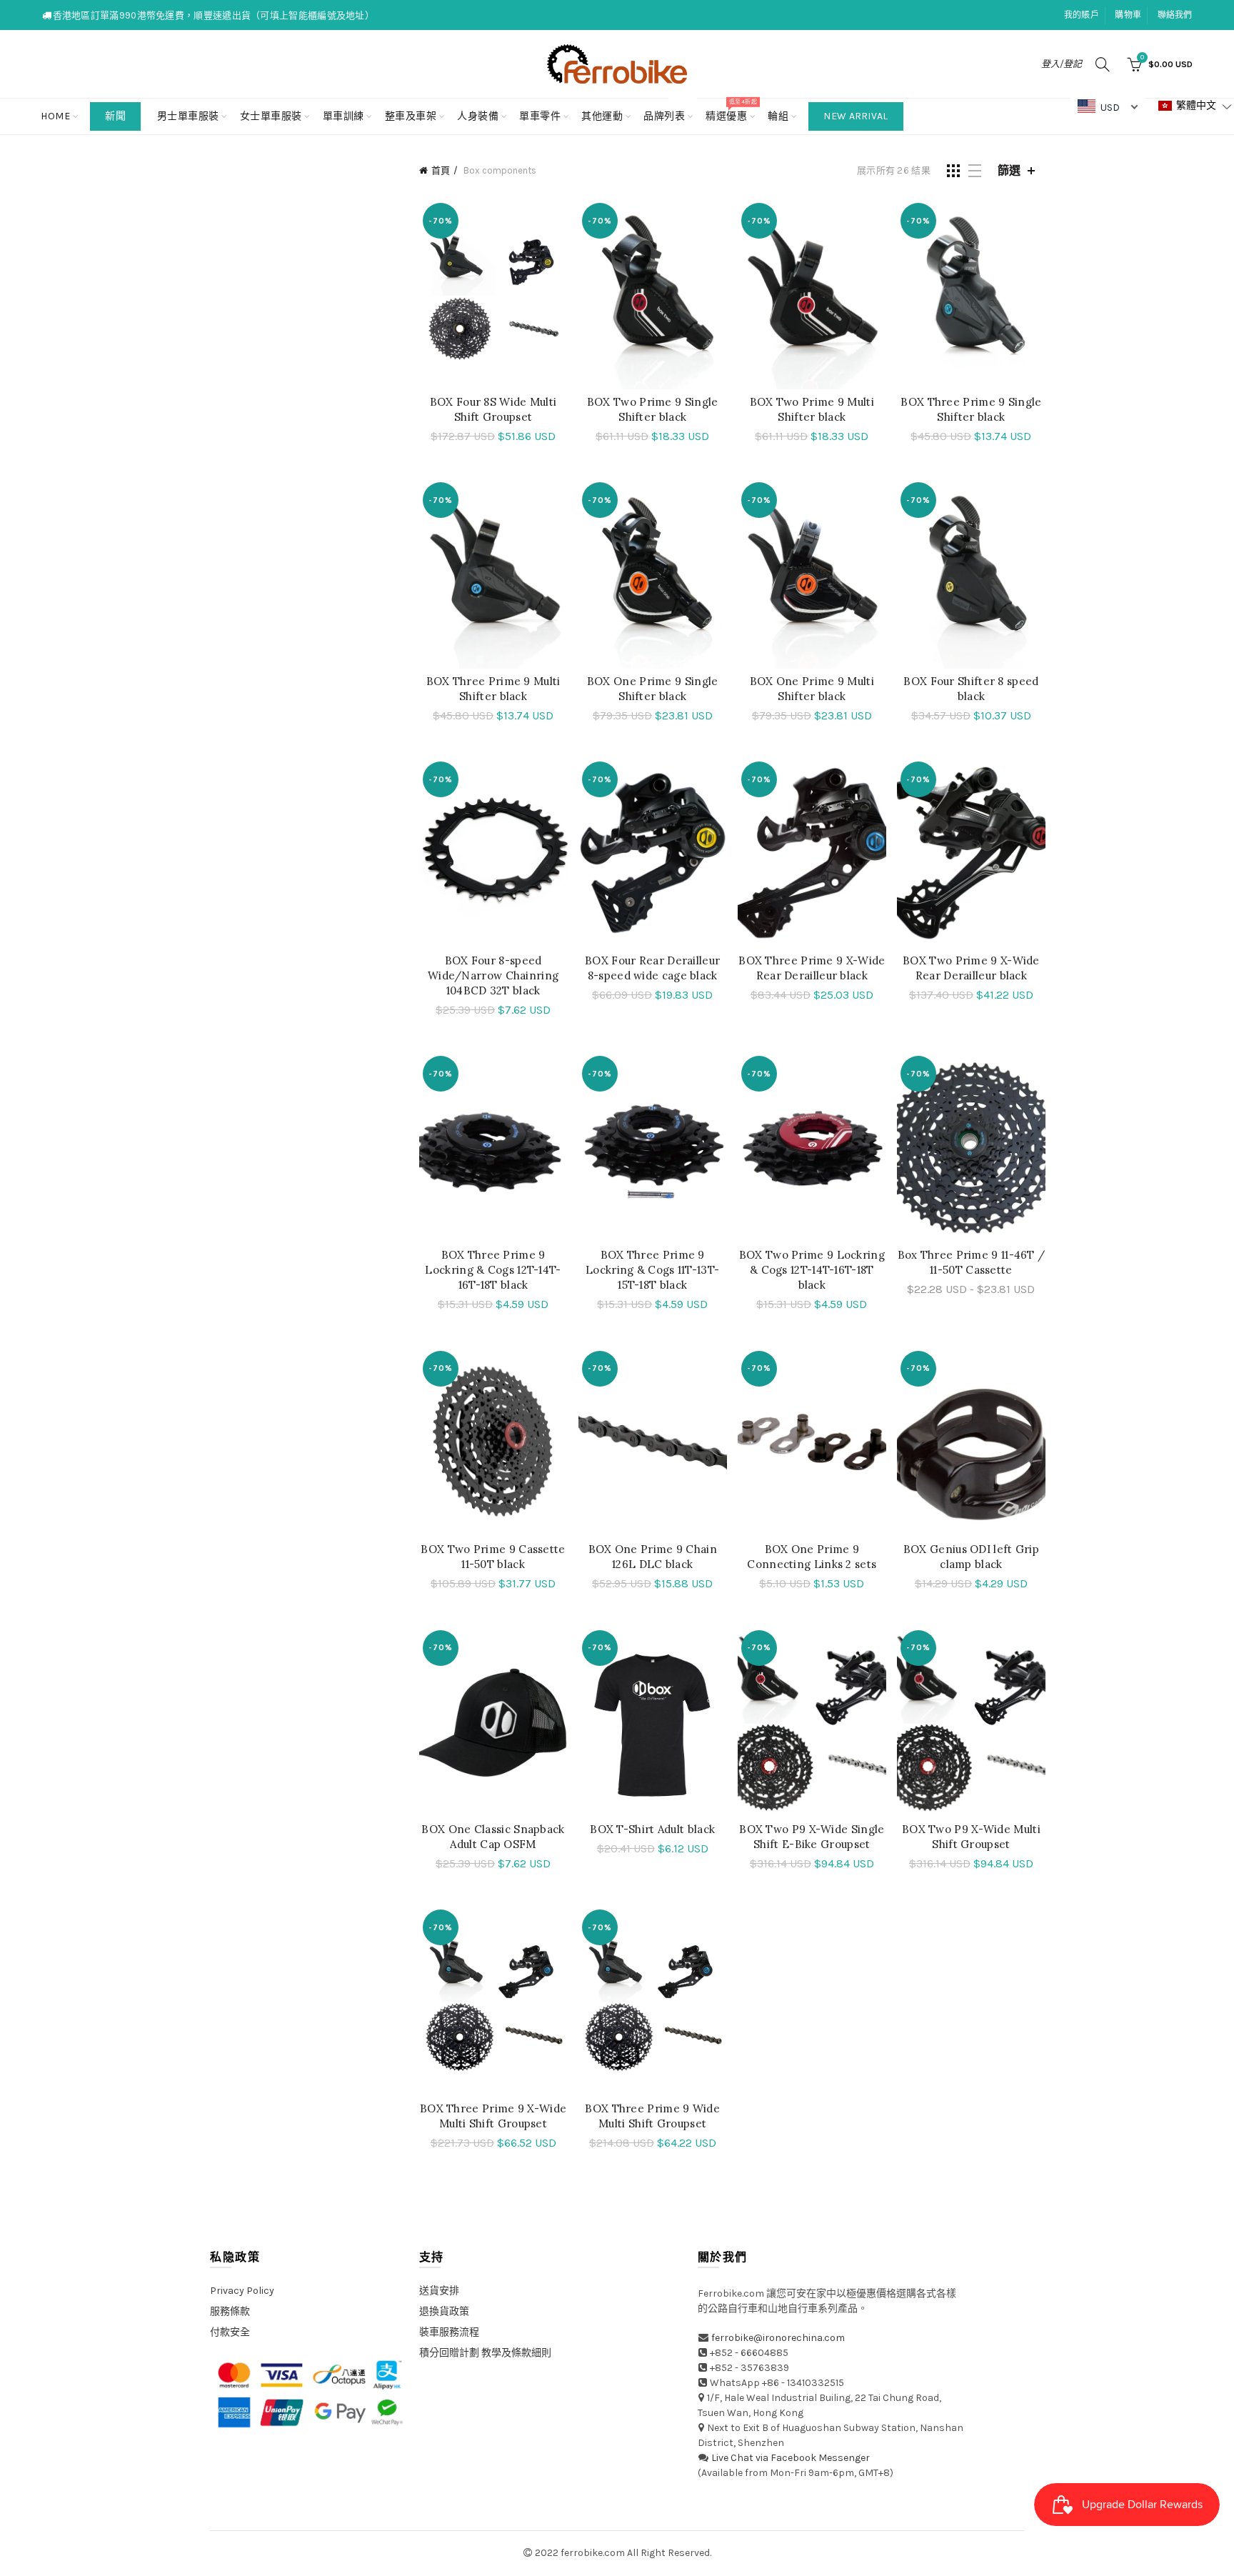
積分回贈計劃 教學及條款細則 (485, 2353)
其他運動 (602, 116)
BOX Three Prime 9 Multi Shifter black (493, 689)
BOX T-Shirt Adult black (652, 1829)
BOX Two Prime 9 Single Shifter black (653, 409)
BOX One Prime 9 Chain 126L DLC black (653, 1557)
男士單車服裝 (188, 116)
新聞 (115, 116)
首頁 (441, 170)
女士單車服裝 (271, 116)
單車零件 (540, 116)
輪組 (778, 116)
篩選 (1009, 170)
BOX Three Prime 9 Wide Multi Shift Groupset (652, 2116)
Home (55, 116)
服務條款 (230, 2311)
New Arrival (856, 116)
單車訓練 (343, 116)
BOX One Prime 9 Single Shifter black (653, 689)
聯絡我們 (1175, 15)
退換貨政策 (444, 2311)
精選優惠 (731, 110)
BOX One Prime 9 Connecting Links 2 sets (812, 1557)
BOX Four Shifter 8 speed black (971, 689)
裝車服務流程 (449, 2332)
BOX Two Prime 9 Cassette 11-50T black (493, 1557)
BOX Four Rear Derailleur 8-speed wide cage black (652, 968)
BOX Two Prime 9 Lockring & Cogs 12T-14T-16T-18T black (812, 1270)
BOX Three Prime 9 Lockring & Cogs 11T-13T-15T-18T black (652, 1270)
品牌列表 (669, 110)
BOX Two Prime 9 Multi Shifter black (812, 409)
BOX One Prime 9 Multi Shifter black (812, 689)
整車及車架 (411, 116)
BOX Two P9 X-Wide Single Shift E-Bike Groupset (812, 1837)
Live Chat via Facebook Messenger (791, 2458)
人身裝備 (478, 116)
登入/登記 (1062, 64)
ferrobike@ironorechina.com (778, 2338)
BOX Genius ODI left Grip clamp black (971, 1557)
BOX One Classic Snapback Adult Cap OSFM (493, 1837)
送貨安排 (439, 2291)
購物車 (1128, 15)
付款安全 (230, 2332)
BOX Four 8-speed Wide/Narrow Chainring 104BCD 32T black (493, 975)
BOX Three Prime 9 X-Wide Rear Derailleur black (812, 968)
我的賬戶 (1082, 15)
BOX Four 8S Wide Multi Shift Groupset (493, 409)
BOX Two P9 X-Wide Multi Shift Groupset (971, 1837)
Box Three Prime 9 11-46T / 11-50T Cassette (972, 1262)
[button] (1195, 106)
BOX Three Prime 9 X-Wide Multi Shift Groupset (493, 2116)
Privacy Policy (242, 2291)
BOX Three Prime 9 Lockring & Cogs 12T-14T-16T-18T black (493, 1270)
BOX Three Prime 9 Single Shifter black (971, 409)
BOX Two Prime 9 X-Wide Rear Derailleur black (971, 968)
